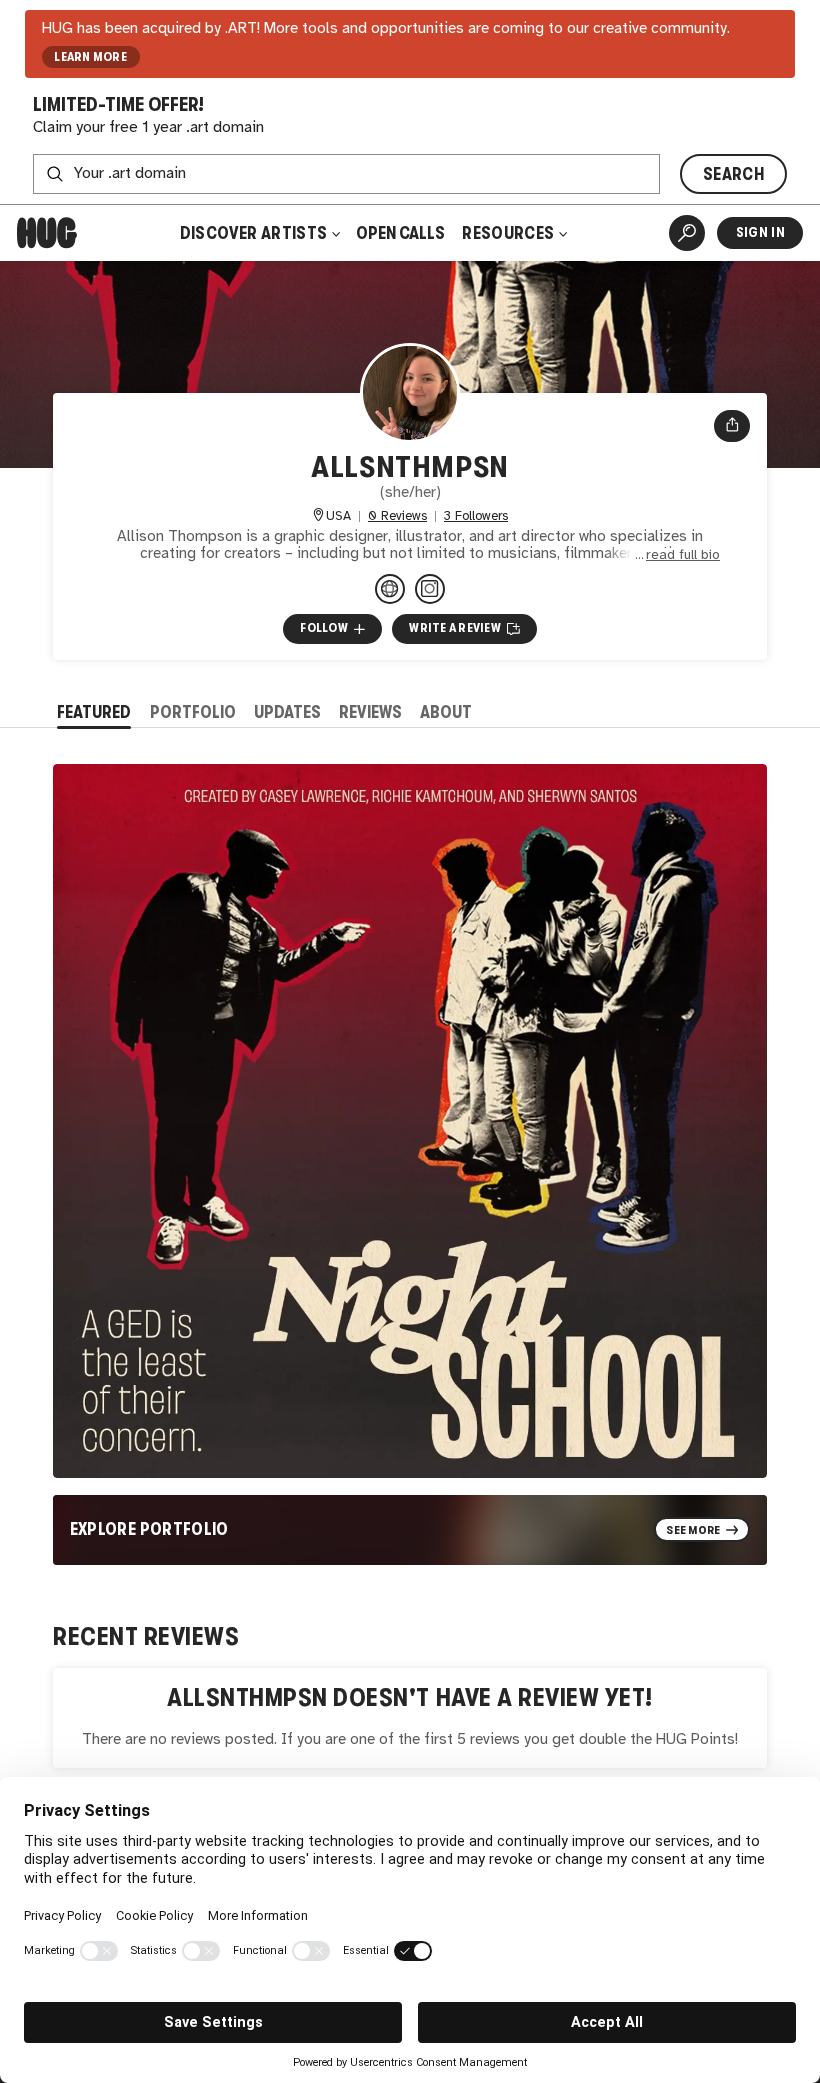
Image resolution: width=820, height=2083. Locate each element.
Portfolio (193, 712)
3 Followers (476, 516)
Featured (94, 712)
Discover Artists (254, 233)
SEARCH (733, 174)
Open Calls (400, 233)
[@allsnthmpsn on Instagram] (430, 589)
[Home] (47, 233)
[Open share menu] (732, 426)
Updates (287, 712)
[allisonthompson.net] (390, 589)
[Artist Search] (687, 233)
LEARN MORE (90, 57)
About (446, 712)
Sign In (760, 232)
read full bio (683, 555)
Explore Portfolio (149, 1529)
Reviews (370, 712)
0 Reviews (397, 516)
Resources (509, 233)
